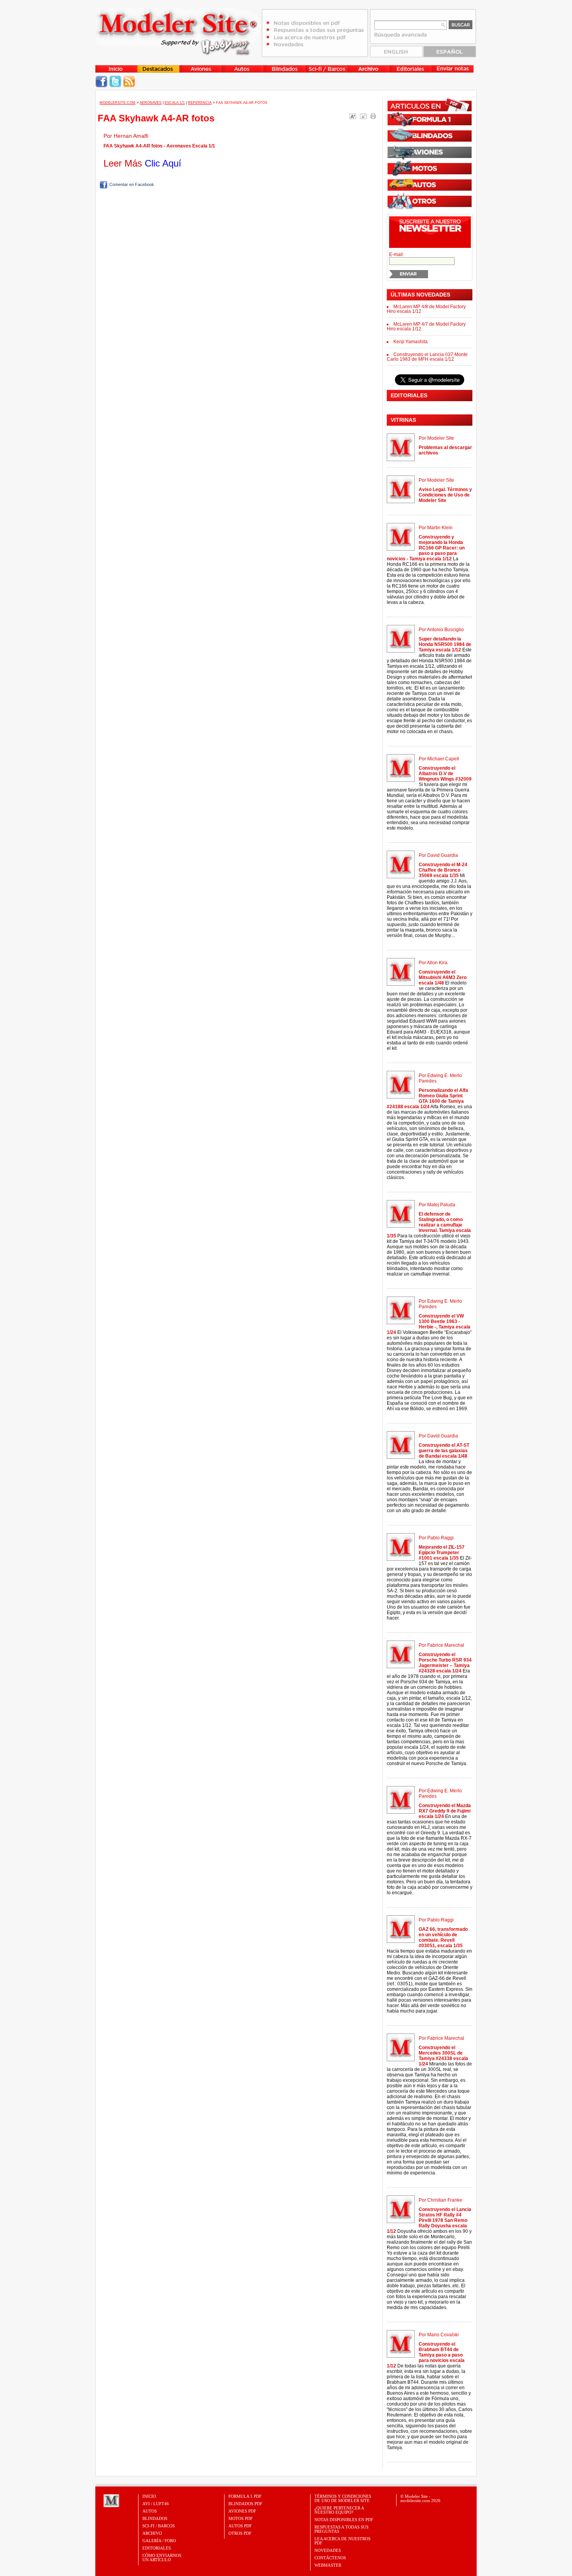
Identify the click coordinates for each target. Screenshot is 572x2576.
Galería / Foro (159, 2541)
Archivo (152, 2533)
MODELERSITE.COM (118, 103)
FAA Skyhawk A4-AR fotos (156, 118)
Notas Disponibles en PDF (344, 2520)
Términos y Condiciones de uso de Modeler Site (343, 2498)
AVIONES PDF (242, 2511)
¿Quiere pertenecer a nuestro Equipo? (339, 2510)
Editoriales (157, 2548)
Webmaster (328, 2565)
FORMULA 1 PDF (245, 2496)
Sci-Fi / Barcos (159, 2526)
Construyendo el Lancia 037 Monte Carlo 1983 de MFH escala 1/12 (427, 357)
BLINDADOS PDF (245, 2504)
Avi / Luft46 (156, 2504)
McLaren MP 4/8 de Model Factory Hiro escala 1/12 (426, 309)
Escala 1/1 (175, 103)
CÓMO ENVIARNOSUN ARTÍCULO (162, 2558)
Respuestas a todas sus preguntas (341, 2529)
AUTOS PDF (240, 2526)
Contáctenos (330, 2558)
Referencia (200, 103)
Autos (150, 2511)
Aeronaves (151, 103)
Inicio (149, 2496)
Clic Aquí (163, 163)
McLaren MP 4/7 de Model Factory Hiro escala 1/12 (426, 326)
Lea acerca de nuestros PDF (342, 2541)
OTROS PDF (240, 2533)
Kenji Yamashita (411, 342)
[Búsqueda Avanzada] (401, 37)
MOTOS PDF (240, 2518)
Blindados (155, 2518)
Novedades (328, 2550)
